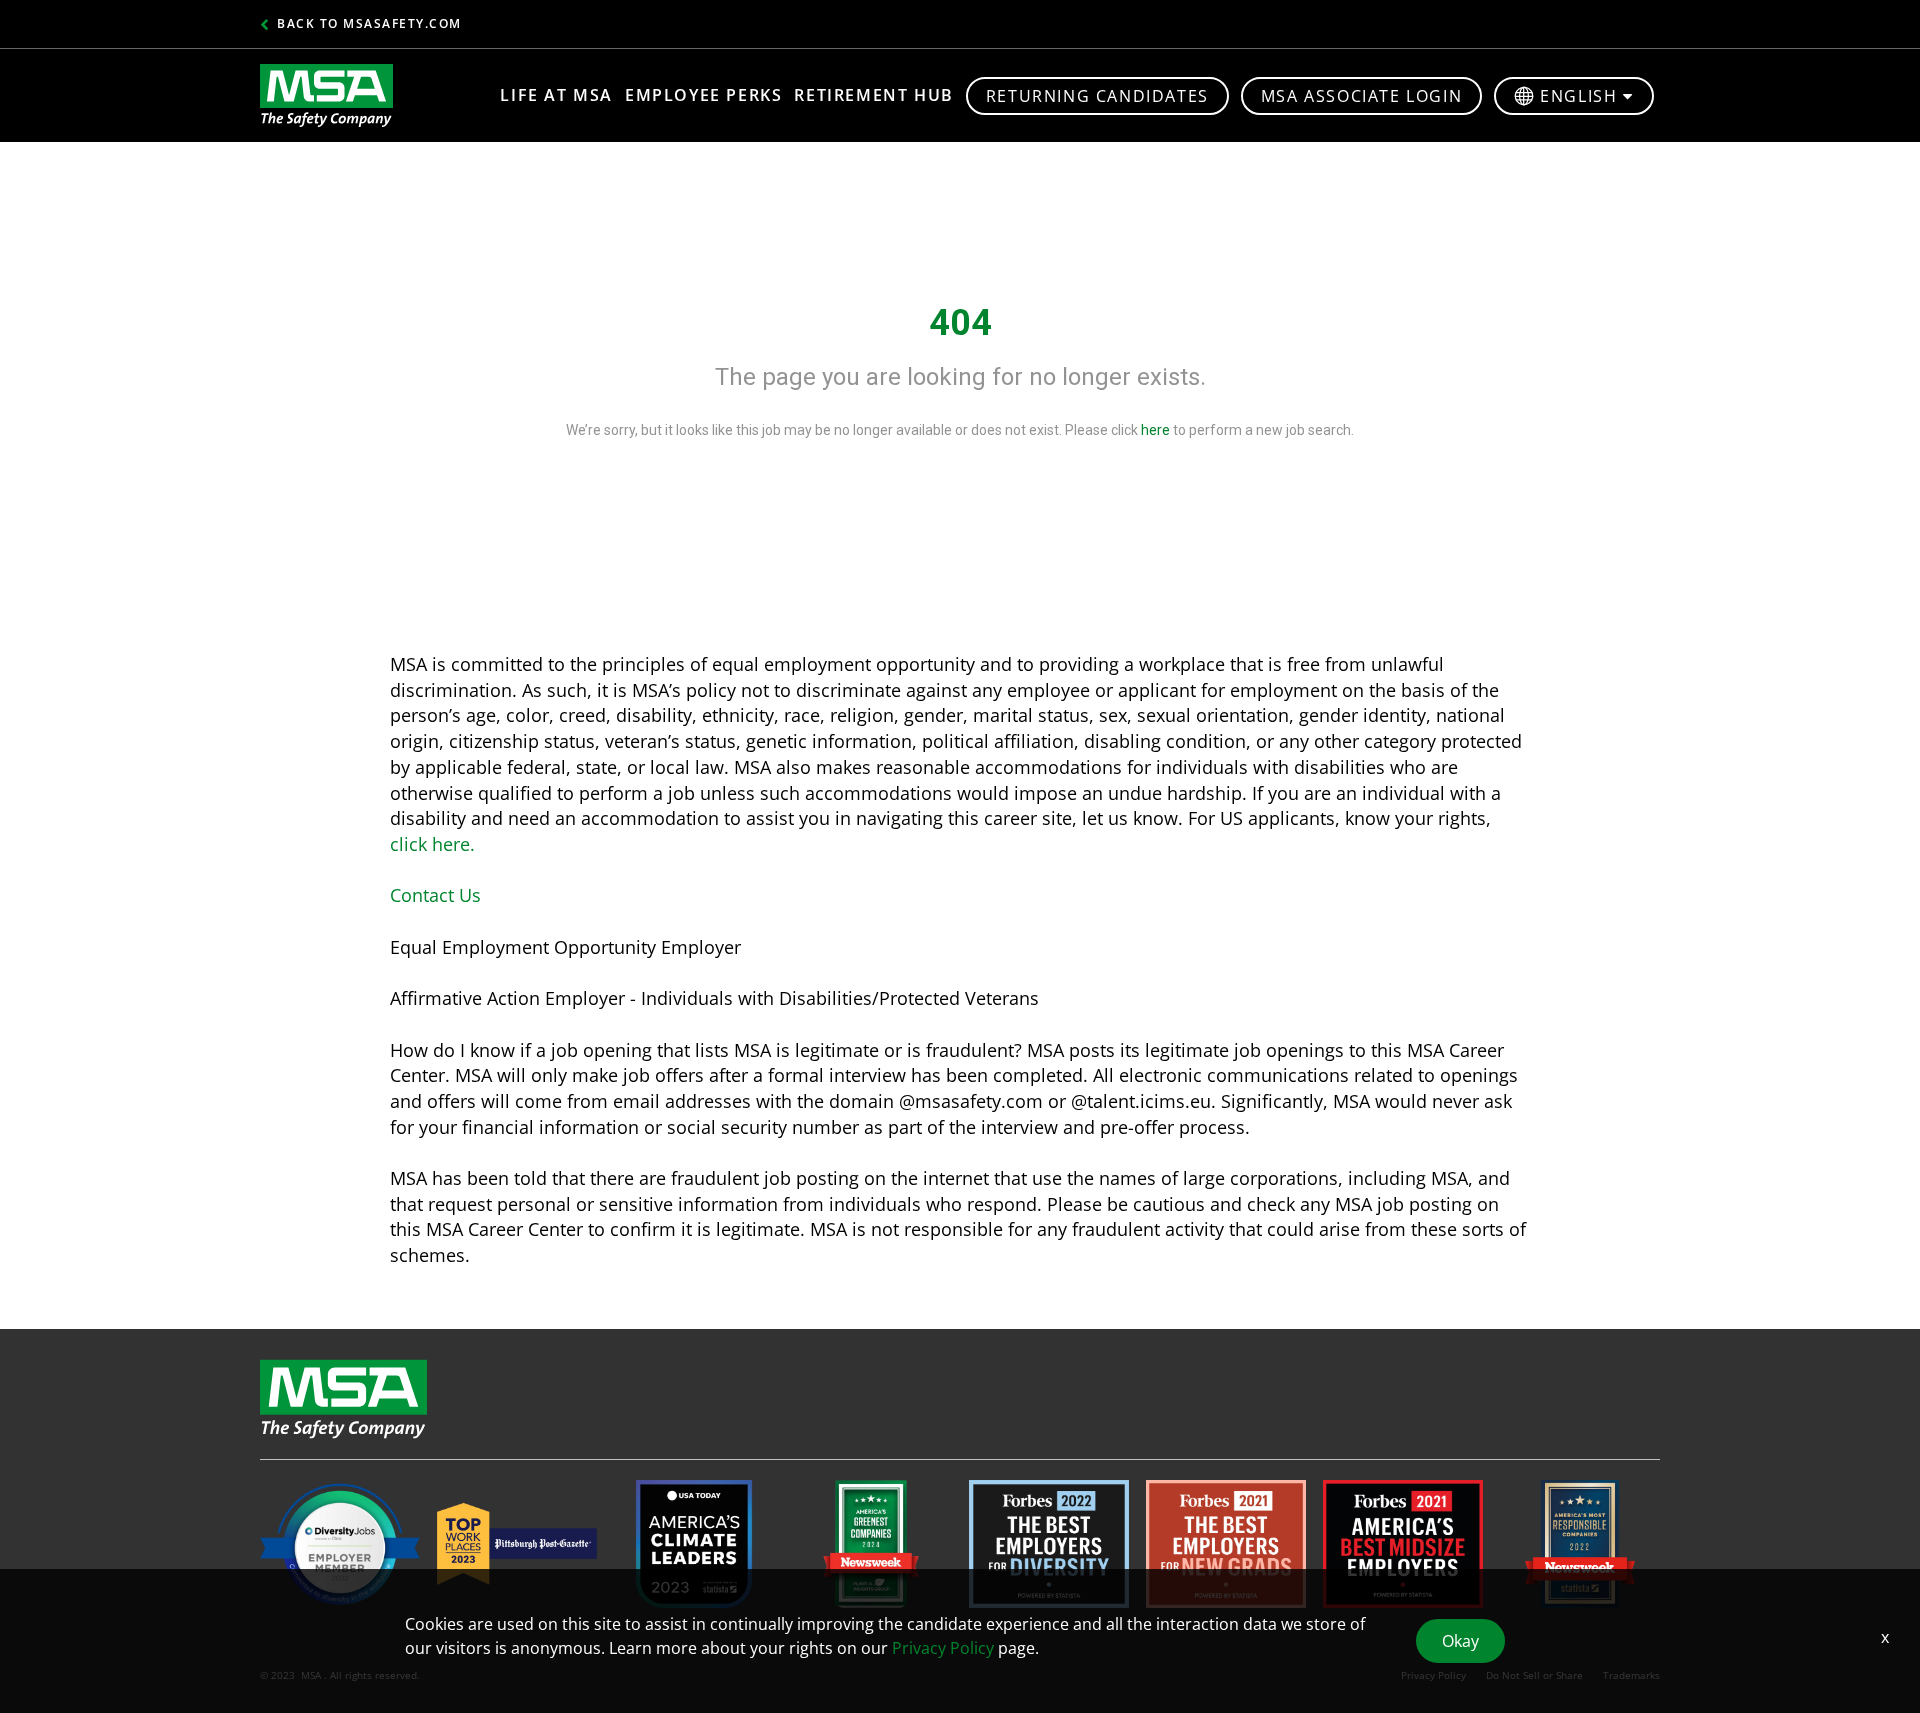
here (1155, 430)
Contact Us (435, 895)
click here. (432, 844)
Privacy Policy (943, 1648)
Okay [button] (1460, 1641)
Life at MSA (556, 95)
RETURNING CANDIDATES (1097, 96)
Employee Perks (703, 95)
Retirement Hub (873, 95)
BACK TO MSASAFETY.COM (369, 23)
